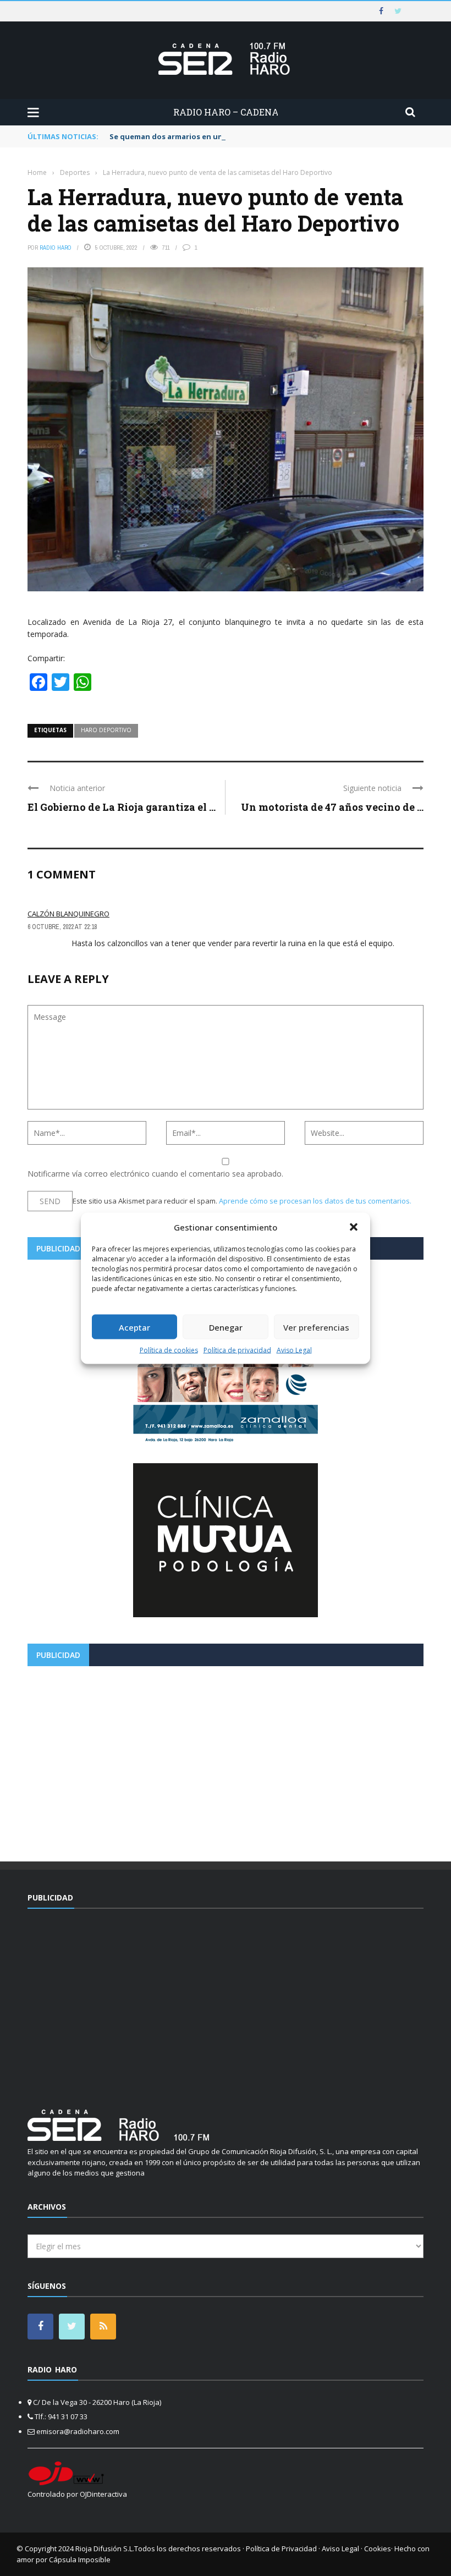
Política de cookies (169, 1350)
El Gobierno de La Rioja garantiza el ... (122, 807)
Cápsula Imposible (80, 2559)
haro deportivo (106, 730)
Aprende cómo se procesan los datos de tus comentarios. (315, 1201)
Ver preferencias (316, 1327)
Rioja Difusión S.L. (105, 2548)
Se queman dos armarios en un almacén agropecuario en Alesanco (232, 136)
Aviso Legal (294, 1350)
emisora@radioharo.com (78, 2431)
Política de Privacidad (281, 2548)
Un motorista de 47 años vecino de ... (332, 807)
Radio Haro (56, 248)
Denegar (226, 1327)
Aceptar (134, 1327)
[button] (354, 1227)
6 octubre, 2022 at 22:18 (62, 927)
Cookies (378, 2548)
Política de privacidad (237, 1350)
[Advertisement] (226, 1760)
